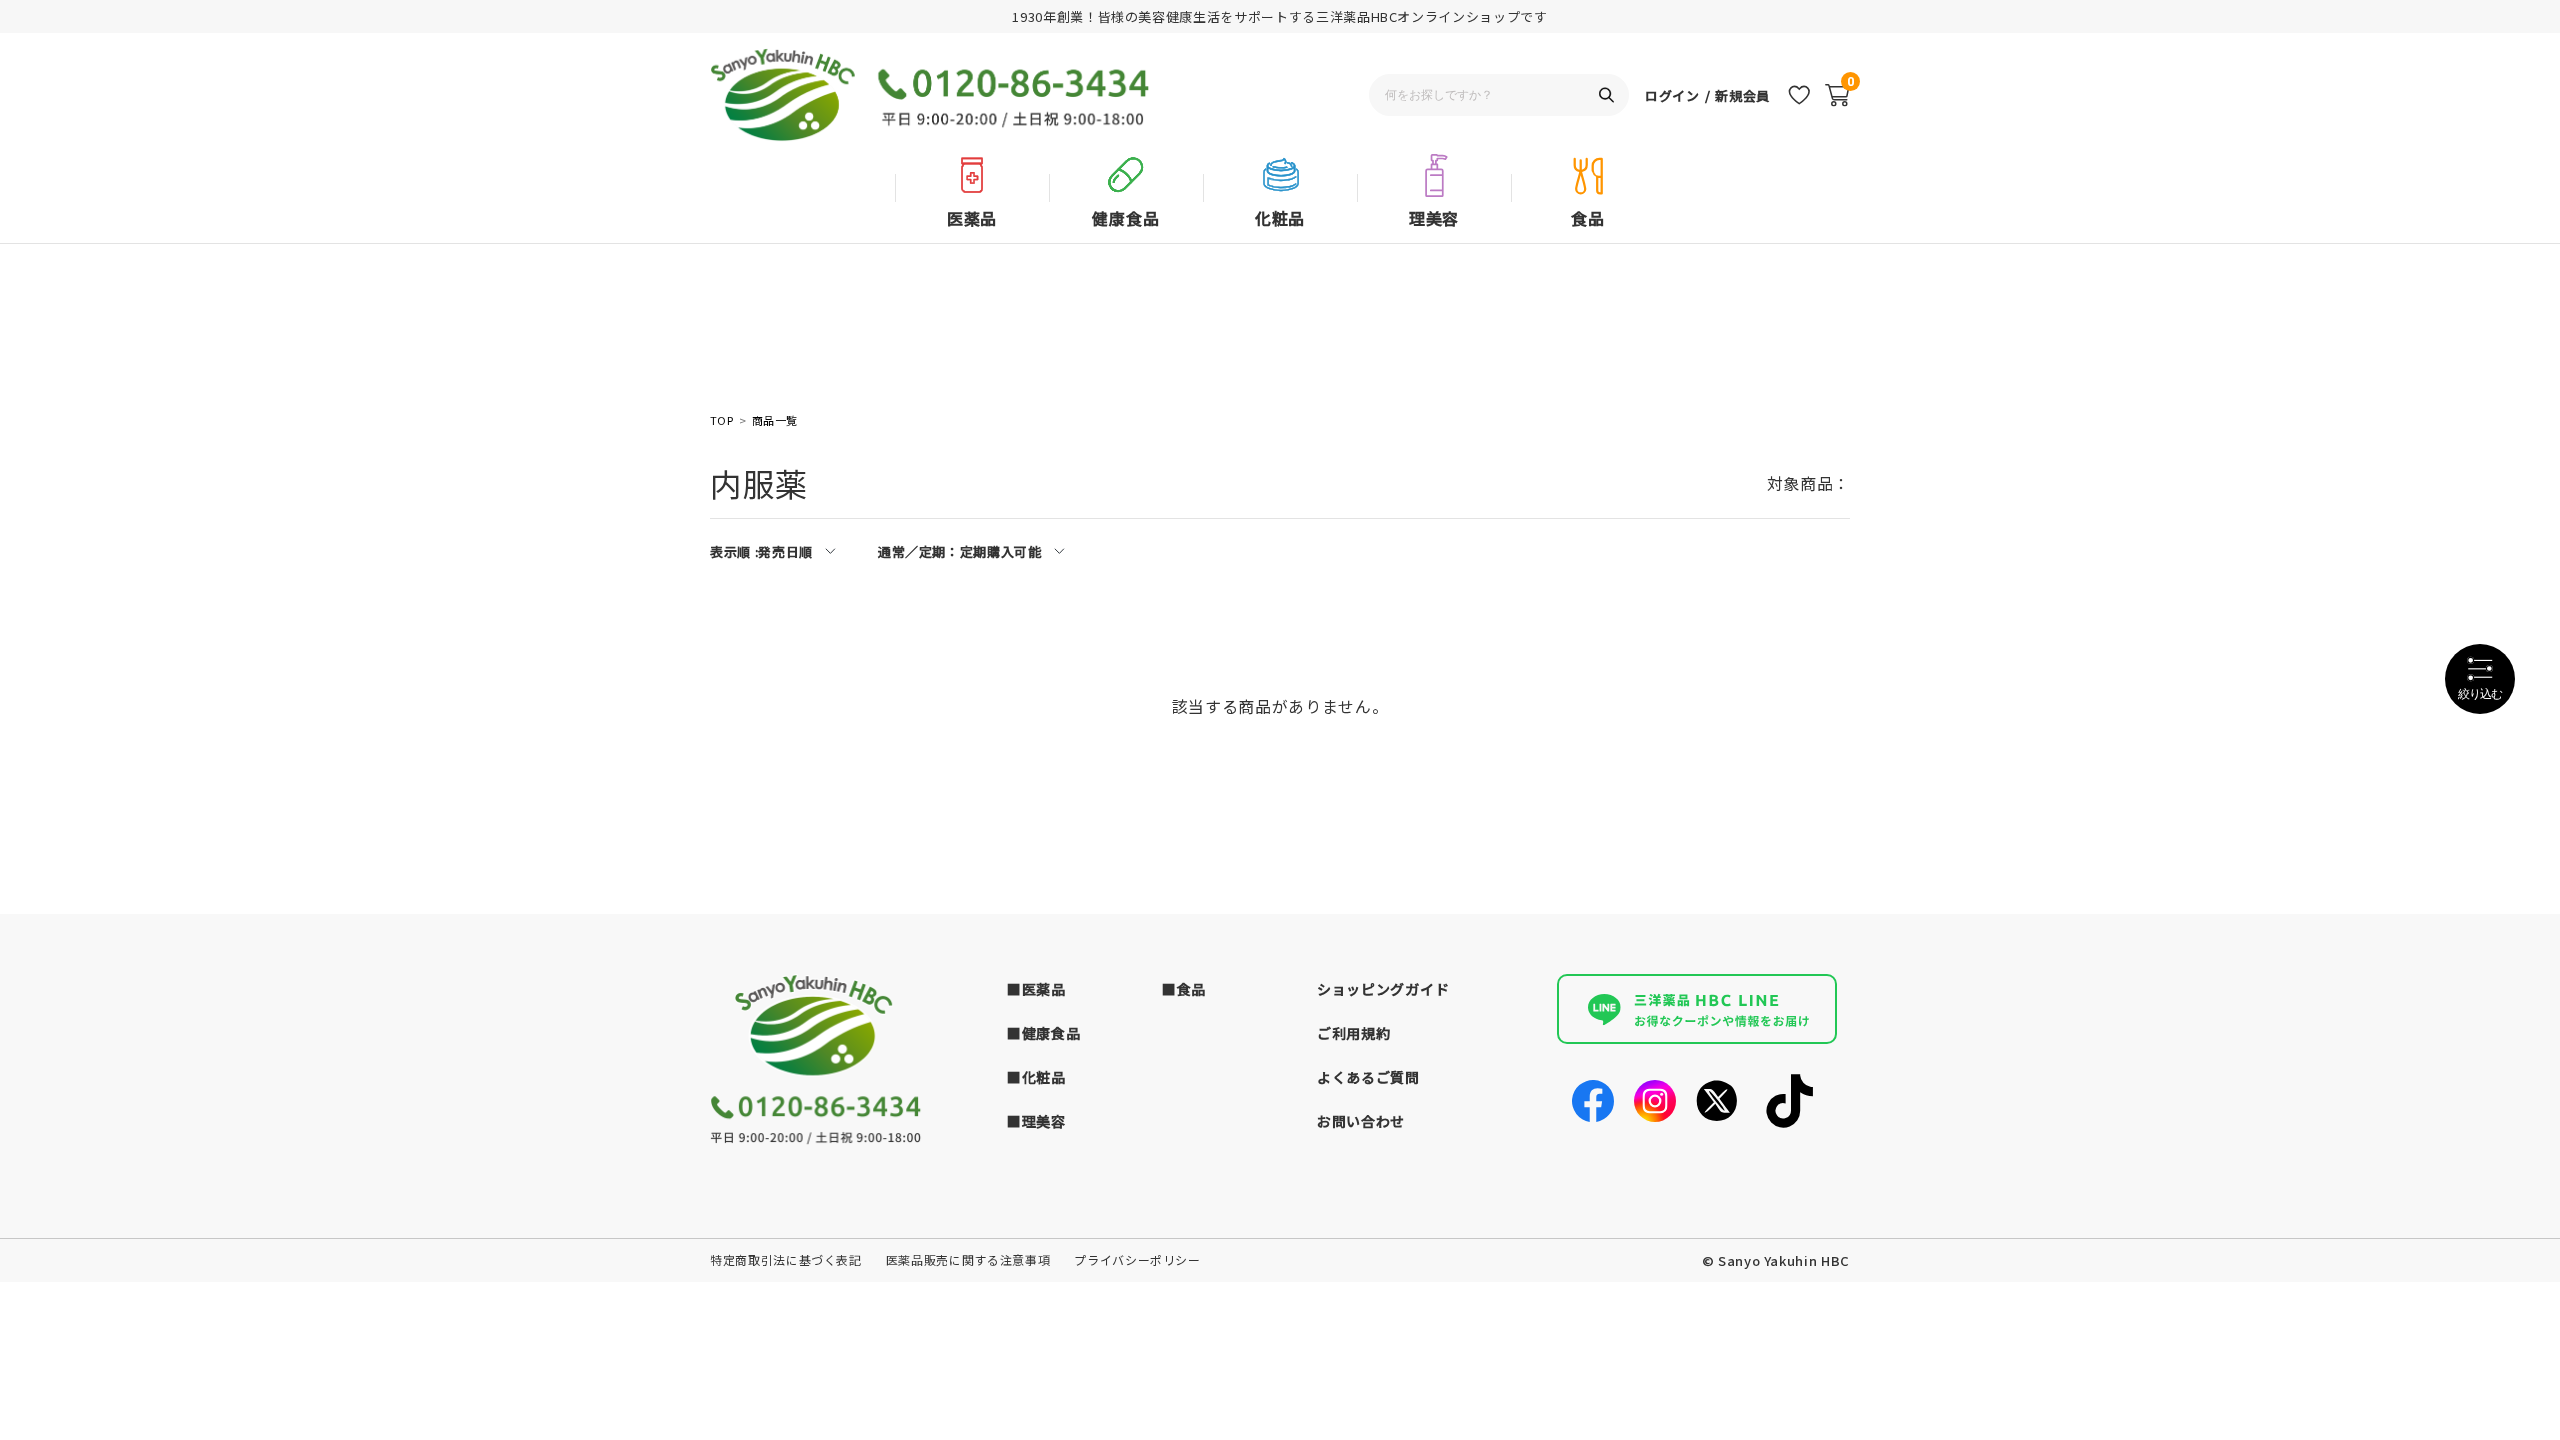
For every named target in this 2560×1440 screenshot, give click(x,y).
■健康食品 (1044, 1033)
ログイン (1672, 95)
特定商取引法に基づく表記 (786, 1259)
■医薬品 (1036, 989)
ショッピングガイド (1383, 989)
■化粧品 (1036, 1077)
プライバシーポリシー (1137, 1259)
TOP (721, 420)
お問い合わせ (1361, 1121)
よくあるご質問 (1368, 1077)
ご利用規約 (1354, 1033)
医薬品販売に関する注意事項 (968, 1259)
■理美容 (1036, 1121)
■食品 (1184, 989)
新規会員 (1742, 95)
